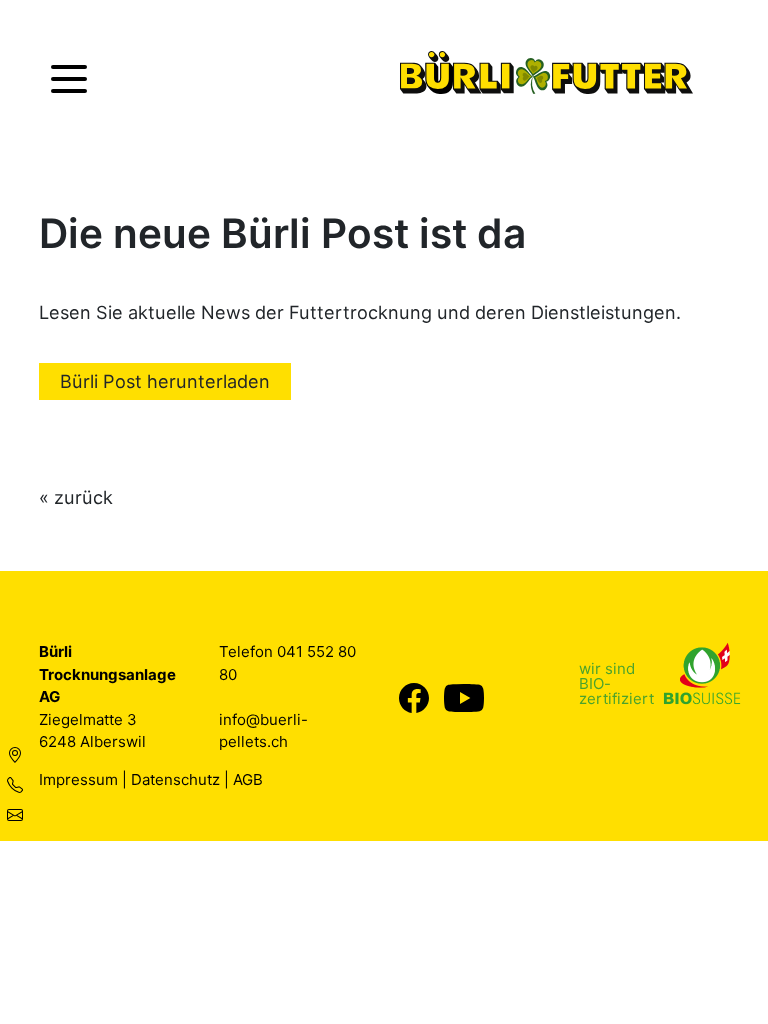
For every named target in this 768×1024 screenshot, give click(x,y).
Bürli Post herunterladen (165, 381)
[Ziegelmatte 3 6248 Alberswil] (15, 755)
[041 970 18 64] (15, 785)
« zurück (76, 497)
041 (292, 651)
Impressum (78, 779)
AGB (248, 779)
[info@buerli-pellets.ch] (15, 815)
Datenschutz (175, 779)
